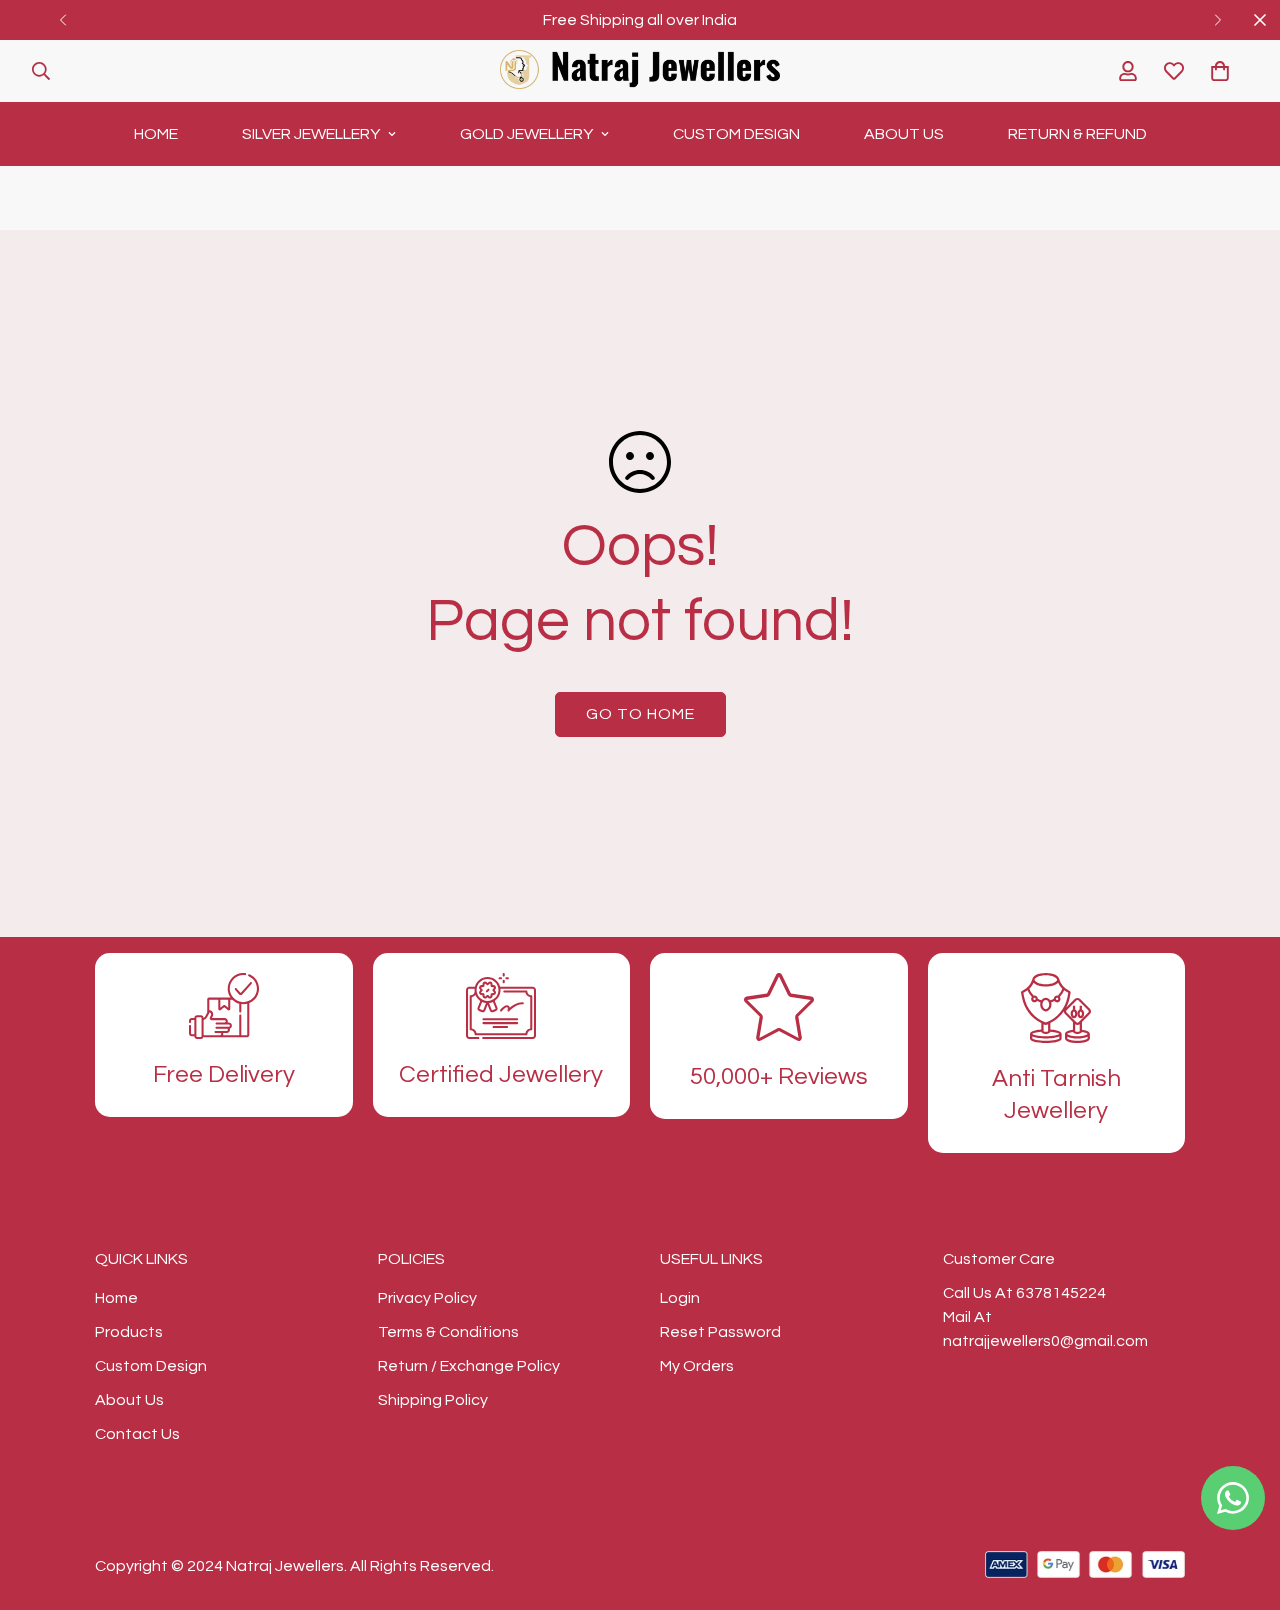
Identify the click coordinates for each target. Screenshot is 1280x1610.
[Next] (1217, 20)
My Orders (697, 1366)
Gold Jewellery (526, 134)
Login (680, 1298)
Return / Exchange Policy (469, 1366)
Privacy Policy (427, 1298)
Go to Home (640, 714)
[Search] (41, 71)
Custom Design (736, 134)
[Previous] (62, 20)
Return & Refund (1077, 134)
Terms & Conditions (448, 1332)
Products (129, 1332)
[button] (1220, 71)
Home (156, 134)
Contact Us (137, 1434)
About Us (904, 134)
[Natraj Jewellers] (640, 71)
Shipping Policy (433, 1400)
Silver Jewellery (311, 134)
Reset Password (720, 1332)
